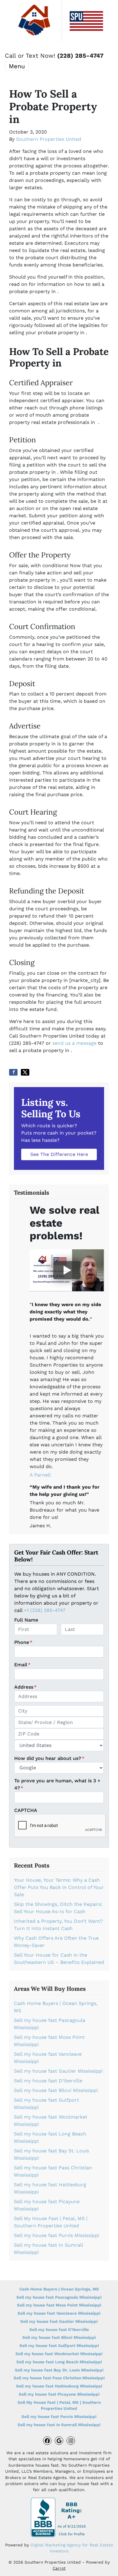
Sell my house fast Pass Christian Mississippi (59, 2378)
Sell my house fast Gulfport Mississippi (59, 2345)
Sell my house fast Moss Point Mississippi (59, 2305)
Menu (17, 66)
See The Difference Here (59, 1154)
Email (22, 1665)
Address (25, 1687)
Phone (23, 1642)
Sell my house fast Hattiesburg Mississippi (59, 2386)
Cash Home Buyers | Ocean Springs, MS (59, 2289)
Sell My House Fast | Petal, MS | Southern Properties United (59, 2405)
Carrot (59, 2568)
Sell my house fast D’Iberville (48, 2081)
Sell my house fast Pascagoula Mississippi (59, 2297)
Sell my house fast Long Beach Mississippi (59, 2362)
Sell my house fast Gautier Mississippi (58, 2071)
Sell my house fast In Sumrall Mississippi (59, 2425)
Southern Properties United (49, 139)
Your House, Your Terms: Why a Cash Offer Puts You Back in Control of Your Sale (59, 1887)
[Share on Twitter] (25, 1072)
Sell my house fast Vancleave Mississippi (59, 2313)
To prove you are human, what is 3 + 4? (57, 1784)
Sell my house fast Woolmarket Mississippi (59, 2354)
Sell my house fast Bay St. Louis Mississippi (59, 2370)
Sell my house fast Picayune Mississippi (59, 2394)
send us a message (74, 1043)
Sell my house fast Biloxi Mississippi (56, 2090)
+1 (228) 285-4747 (45, 1610)
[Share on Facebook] (13, 1072)
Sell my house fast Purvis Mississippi (57, 2235)
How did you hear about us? (49, 1758)
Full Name (26, 1620)
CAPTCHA (26, 1810)
